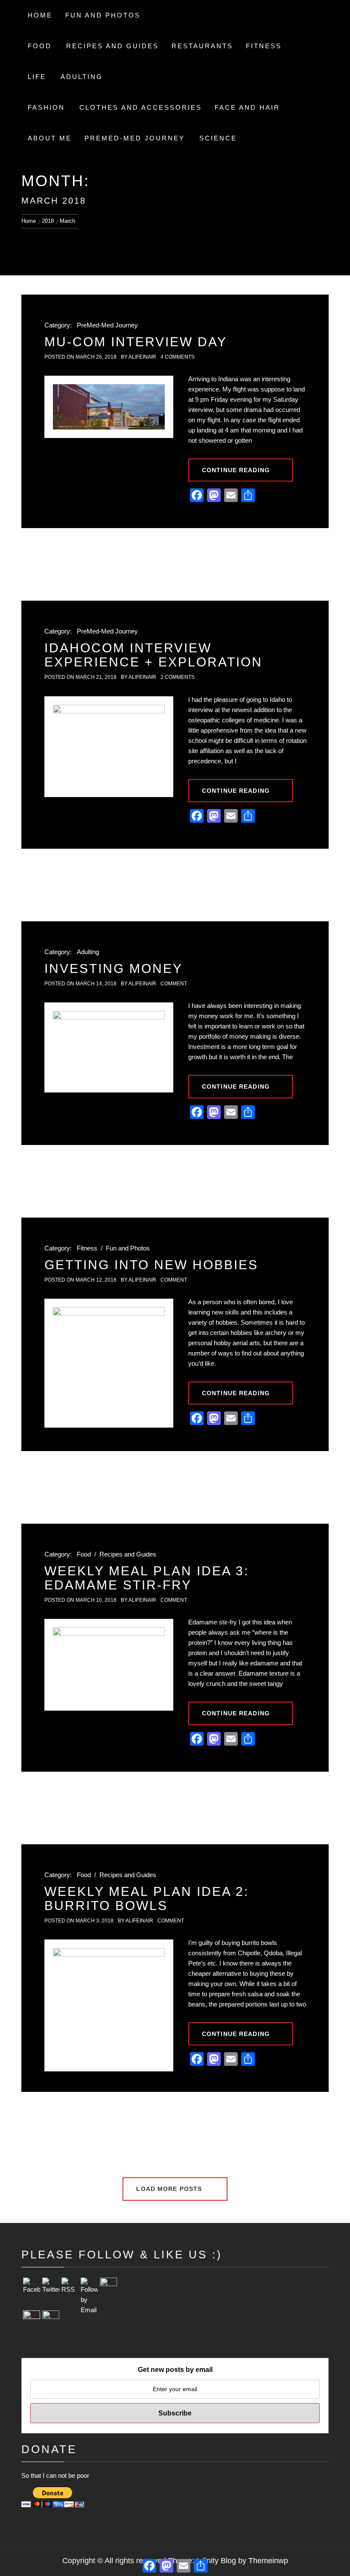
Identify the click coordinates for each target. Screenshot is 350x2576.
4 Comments (178, 357)
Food (40, 46)
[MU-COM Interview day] (109, 407)
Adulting (82, 77)
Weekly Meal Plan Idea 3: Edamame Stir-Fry (147, 1578)
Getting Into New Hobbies (151, 1265)
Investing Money (114, 968)
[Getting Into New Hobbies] (109, 1363)
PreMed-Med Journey (135, 138)
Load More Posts (170, 2189)
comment (174, 984)
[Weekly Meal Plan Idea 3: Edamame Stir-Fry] (109, 1665)
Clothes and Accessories (141, 107)
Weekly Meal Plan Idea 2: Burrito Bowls (147, 1898)
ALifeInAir (142, 357)
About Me (50, 138)
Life (37, 77)
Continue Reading (236, 470)
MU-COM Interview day (136, 342)
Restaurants (202, 46)
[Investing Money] (109, 1047)
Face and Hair (247, 107)
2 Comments (178, 677)
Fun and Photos (103, 15)
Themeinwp (268, 2561)
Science (218, 138)
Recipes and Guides (112, 46)
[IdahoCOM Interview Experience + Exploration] (109, 747)
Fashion (46, 107)
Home (40, 15)
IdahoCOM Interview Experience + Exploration (153, 655)
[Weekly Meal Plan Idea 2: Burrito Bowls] (109, 2005)
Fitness (264, 46)
